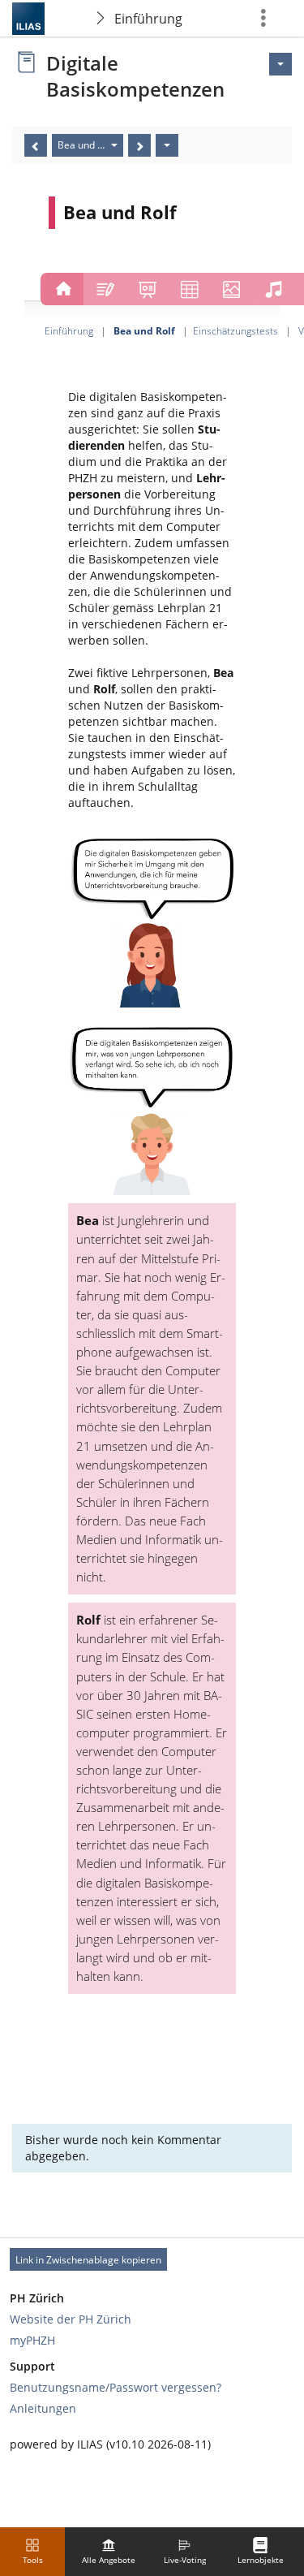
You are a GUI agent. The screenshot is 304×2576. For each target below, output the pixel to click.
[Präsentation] (148, 287)
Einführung (148, 19)
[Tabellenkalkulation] (190, 287)
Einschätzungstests (235, 330)
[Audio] (273, 287)
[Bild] (231, 287)
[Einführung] (62, 287)
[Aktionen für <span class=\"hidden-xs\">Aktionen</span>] (280, 64)
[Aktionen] (167, 145)
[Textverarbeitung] (105, 287)
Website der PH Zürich (71, 2319)
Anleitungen (43, 2408)
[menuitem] (109, 2552)
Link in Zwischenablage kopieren (88, 2260)
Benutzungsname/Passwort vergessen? (116, 2387)
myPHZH (32, 2340)
